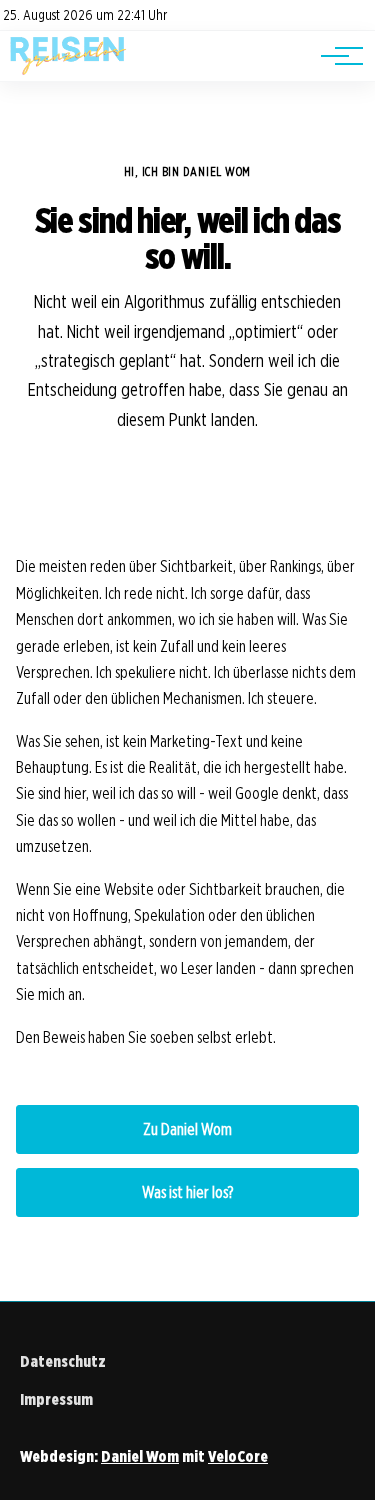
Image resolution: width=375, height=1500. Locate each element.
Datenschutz (63, 1361)
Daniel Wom (140, 1456)
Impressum (56, 1399)
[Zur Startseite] (68, 70)
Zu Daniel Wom (187, 1129)
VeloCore (238, 1456)
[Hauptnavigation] (335, 56)
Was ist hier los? (187, 1192)
